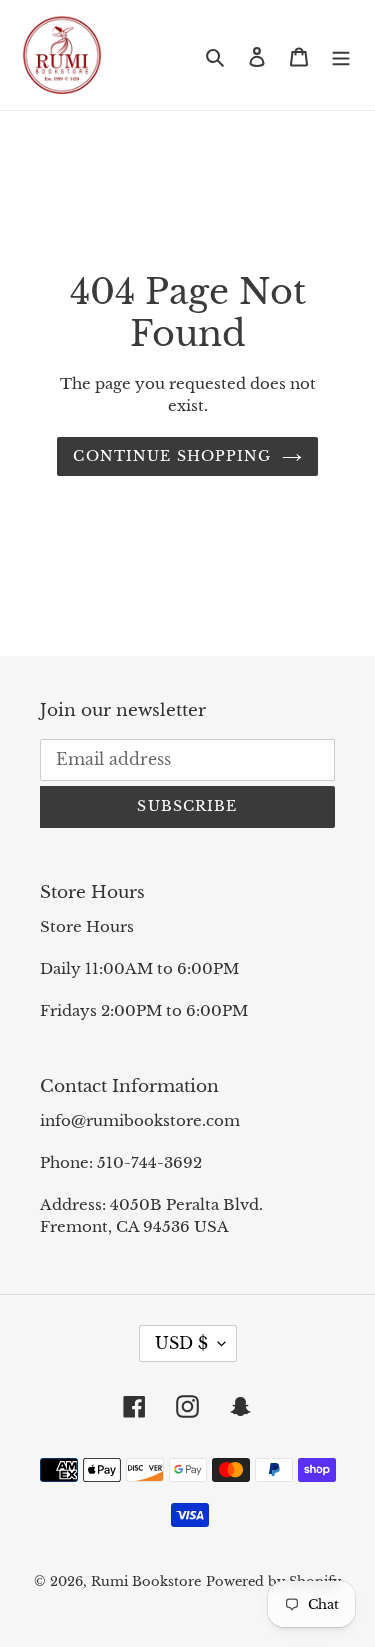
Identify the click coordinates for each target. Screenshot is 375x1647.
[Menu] (341, 55)
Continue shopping (172, 456)
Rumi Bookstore (146, 1581)
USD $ (181, 1343)
